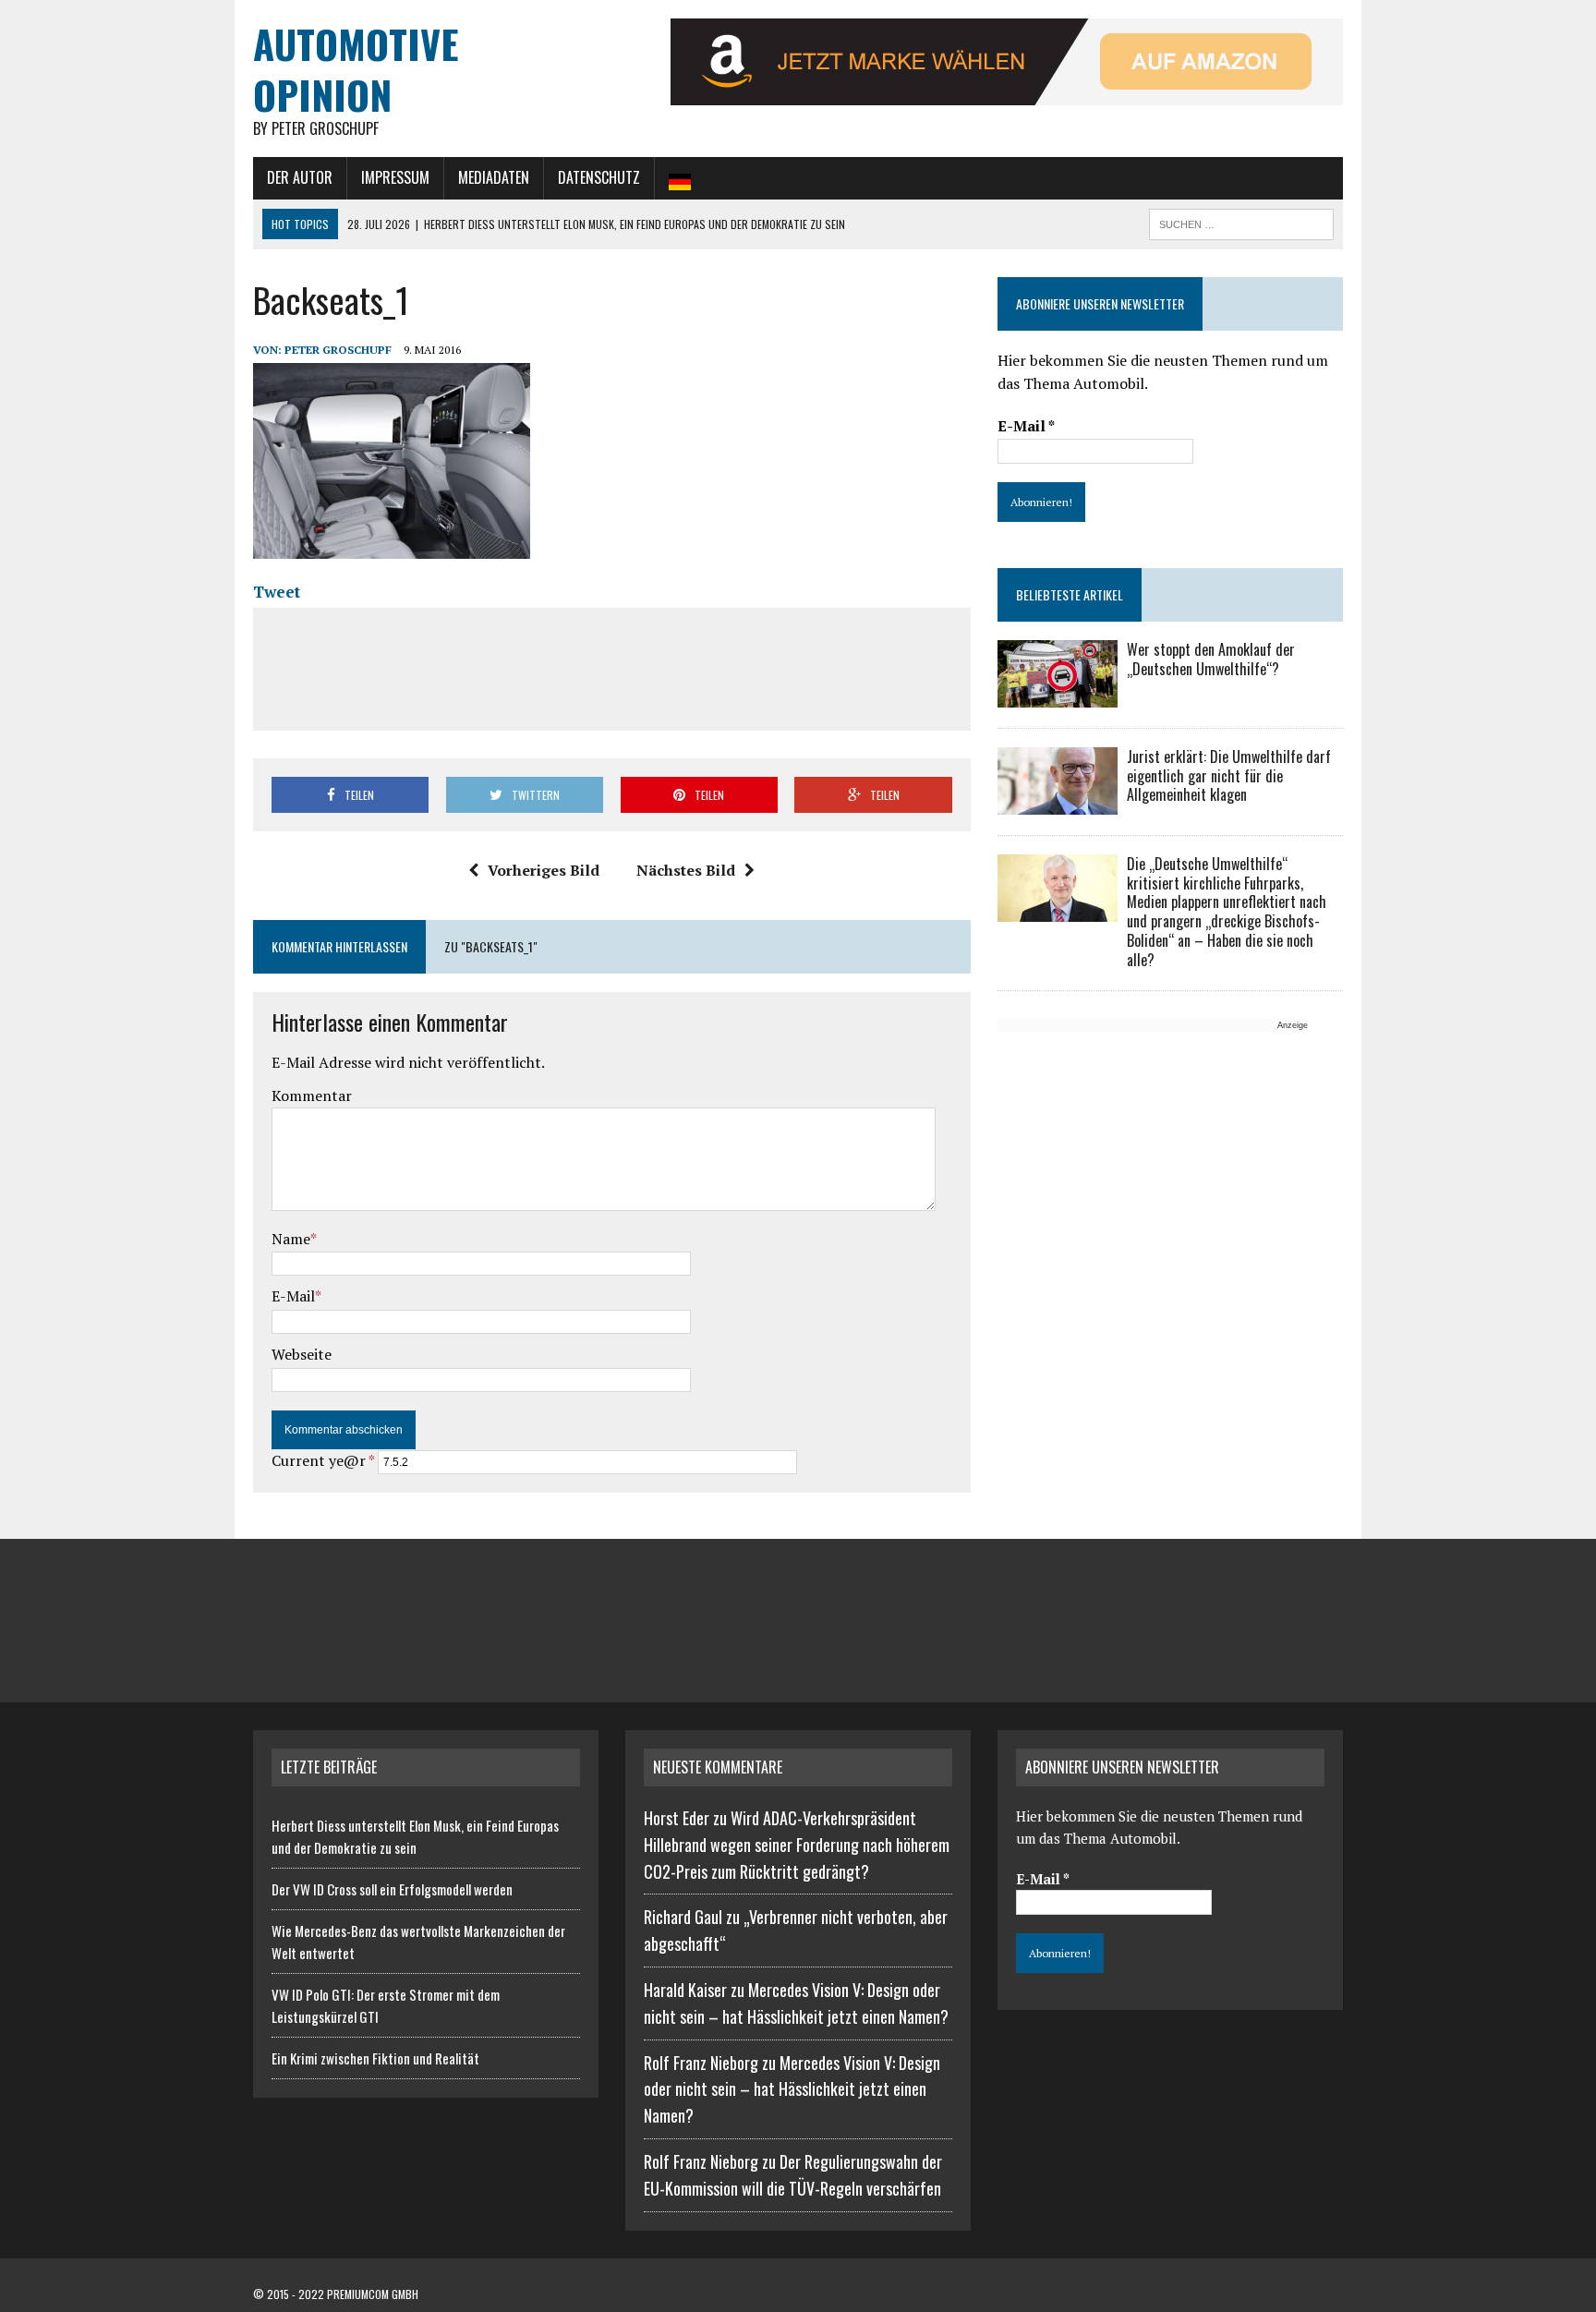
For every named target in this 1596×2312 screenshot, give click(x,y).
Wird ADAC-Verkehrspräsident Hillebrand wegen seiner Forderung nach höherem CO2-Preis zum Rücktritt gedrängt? (797, 1845)
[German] (680, 178)
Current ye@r (323, 1460)
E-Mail (293, 1296)
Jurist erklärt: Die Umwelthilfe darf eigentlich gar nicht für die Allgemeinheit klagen (1229, 776)
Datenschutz (599, 177)
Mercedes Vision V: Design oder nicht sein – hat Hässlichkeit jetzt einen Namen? (792, 2089)
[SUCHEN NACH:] (1241, 222)
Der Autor (300, 177)
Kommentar (312, 1095)
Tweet (277, 592)
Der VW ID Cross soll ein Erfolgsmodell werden (392, 1889)
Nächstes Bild (686, 870)
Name (291, 1239)
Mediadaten (494, 177)
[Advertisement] (611, 666)
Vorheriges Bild (544, 870)
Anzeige (1293, 1025)
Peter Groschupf (338, 350)
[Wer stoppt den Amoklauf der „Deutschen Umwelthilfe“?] (1058, 695)
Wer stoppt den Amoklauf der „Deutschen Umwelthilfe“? (1211, 659)
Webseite (302, 1354)
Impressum (395, 177)
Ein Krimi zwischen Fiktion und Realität (375, 2058)
